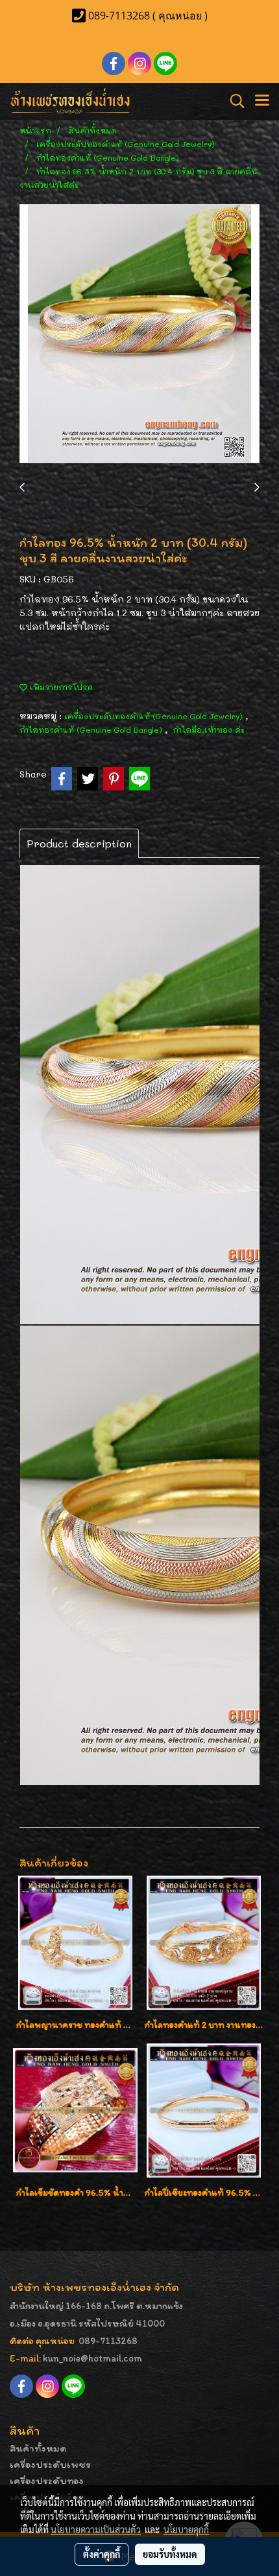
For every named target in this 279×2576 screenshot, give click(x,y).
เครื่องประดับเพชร (50, 2464)
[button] (233, 101)
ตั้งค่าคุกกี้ (102, 2554)
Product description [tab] (79, 843)
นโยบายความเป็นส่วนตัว (96, 2529)
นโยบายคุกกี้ (186, 2529)
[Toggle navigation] (262, 101)
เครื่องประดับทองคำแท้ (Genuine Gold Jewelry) (155, 716)
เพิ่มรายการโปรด (60, 687)
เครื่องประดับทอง (47, 2480)
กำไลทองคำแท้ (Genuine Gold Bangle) (92, 730)
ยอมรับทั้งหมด (170, 2554)
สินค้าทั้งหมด (38, 2448)
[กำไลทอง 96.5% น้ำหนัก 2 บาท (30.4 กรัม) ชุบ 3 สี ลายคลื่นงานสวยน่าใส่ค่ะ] (139, 334)
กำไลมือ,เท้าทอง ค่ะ (209, 730)
